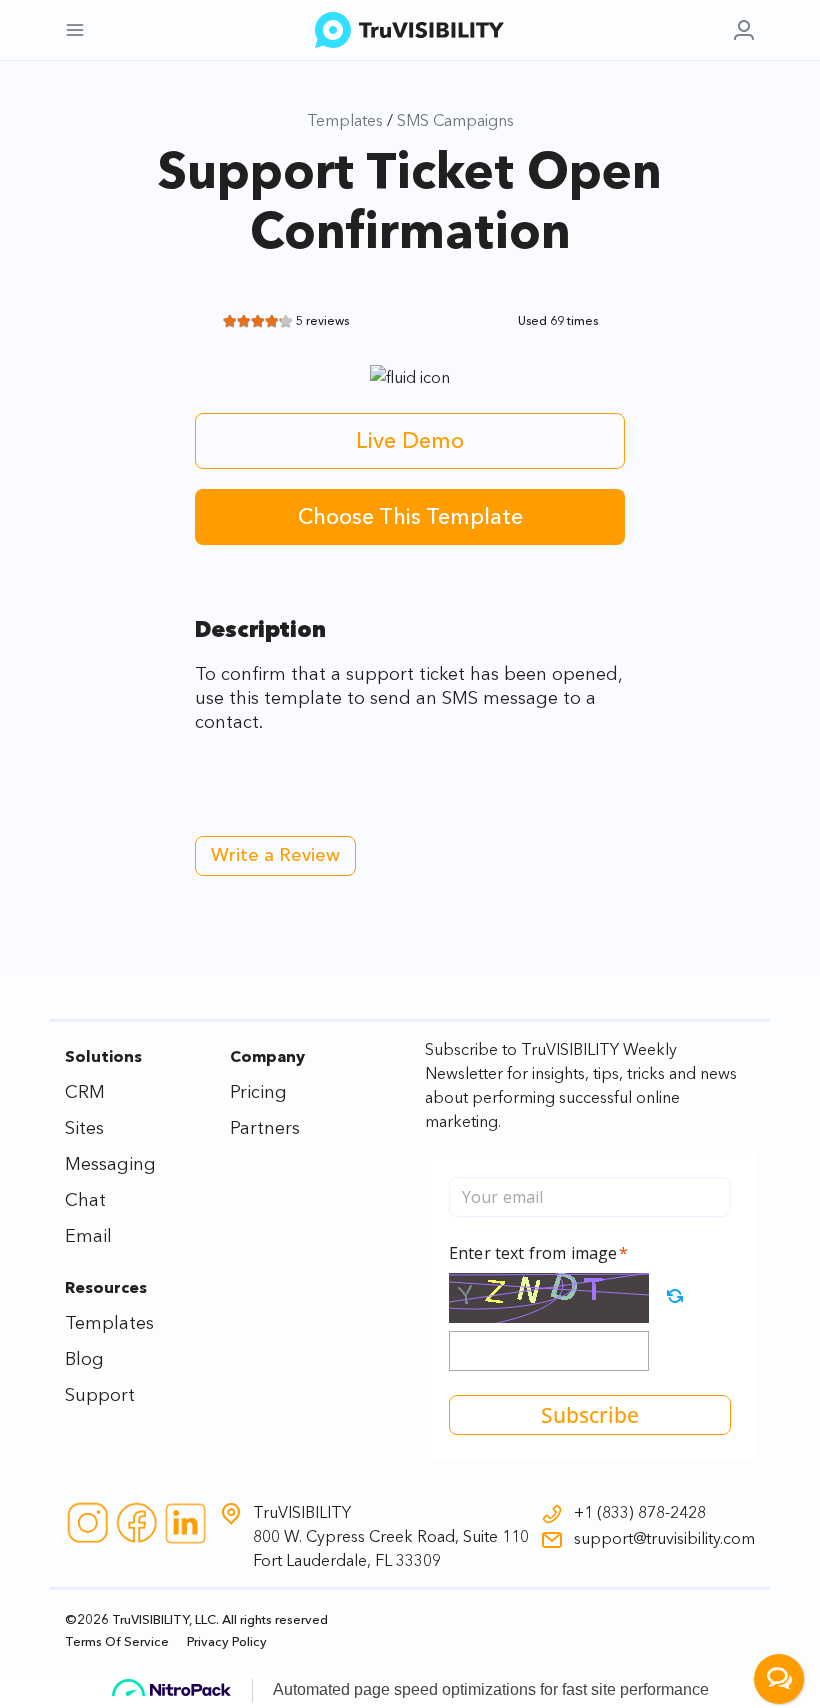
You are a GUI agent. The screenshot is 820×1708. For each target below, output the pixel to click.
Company (267, 1056)
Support (100, 1395)
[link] (744, 30)
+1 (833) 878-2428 (640, 1512)
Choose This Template (410, 516)
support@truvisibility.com (664, 1538)
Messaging (110, 1164)
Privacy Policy (227, 1641)
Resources (106, 1287)
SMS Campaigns (455, 120)
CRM (85, 1092)
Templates (345, 120)
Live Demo (410, 440)
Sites (84, 1128)
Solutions (103, 1056)
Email (88, 1236)
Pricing (258, 1092)
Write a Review (275, 855)
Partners (265, 1128)
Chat (85, 1200)
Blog (84, 1359)
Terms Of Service (117, 1641)
